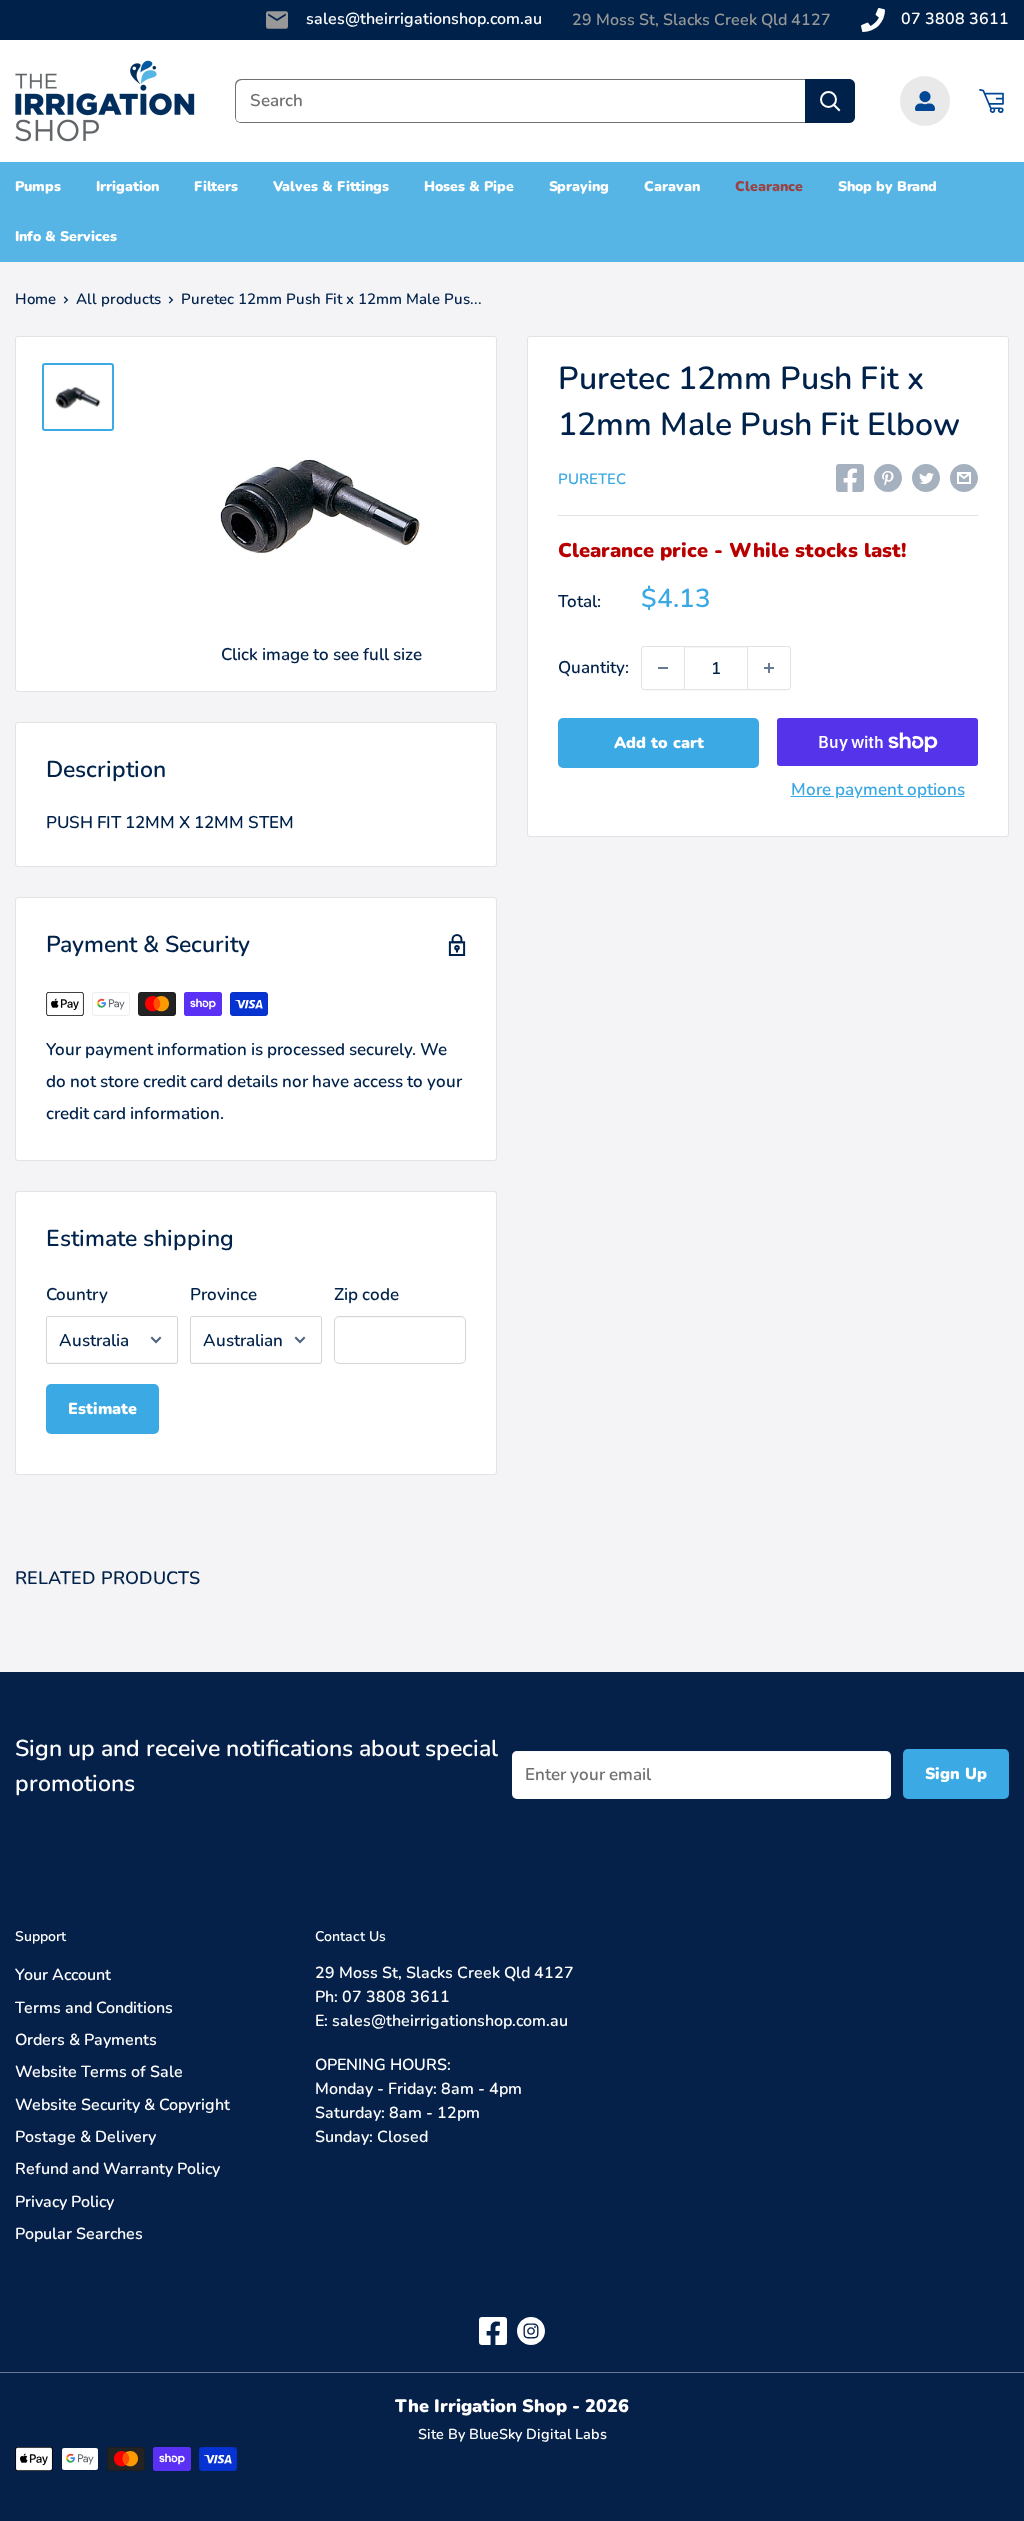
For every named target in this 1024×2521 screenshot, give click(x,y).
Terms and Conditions (94, 2008)
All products (118, 299)
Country (77, 1294)
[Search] (830, 101)
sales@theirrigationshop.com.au (424, 19)
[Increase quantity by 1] (769, 668)
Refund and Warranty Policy (117, 2169)
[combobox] (520, 101)
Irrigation (127, 186)
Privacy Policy (64, 2202)
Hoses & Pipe (469, 186)
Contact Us (350, 1936)
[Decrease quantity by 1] (663, 668)
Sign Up (956, 1774)
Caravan (672, 186)
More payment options (878, 789)
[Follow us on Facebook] (493, 2330)
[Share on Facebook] (850, 477)
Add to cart (659, 743)
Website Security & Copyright (122, 2105)
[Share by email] (964, 477)
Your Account (63, 1975)
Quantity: (593, 667)
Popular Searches (79, 2234)
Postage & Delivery (85, 2137)
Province (223, 1294)
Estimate (102, 1409)
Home (35, 299)
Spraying (579, 186)
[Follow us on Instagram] (531, 2330)
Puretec (592, 479)
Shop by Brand (888, 186)
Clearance (769, 186)
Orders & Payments (86, 2040)
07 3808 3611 (955, 19)
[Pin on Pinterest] (888, 477)
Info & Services (66, 236)
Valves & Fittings (331, 186)
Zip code (366, 1294)
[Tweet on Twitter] (926, 477)
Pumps (38, 186)
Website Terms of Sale (99, 2072)
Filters (216, 186)
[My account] (925, 101)
